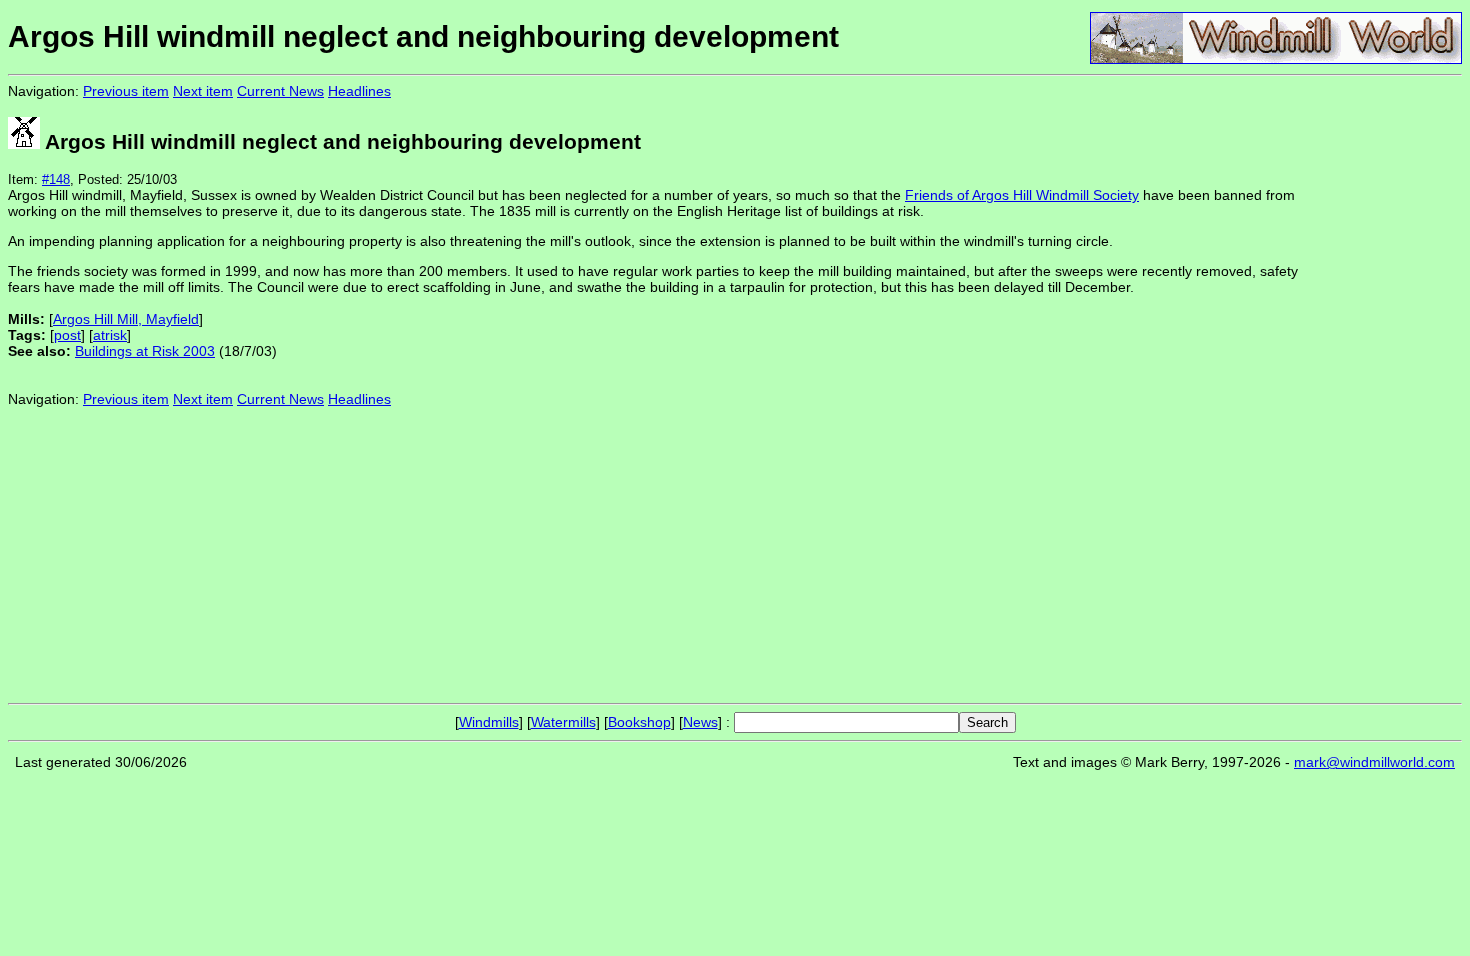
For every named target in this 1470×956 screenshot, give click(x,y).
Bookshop (639, 722)
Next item (203, 91)
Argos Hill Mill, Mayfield (126, 319)
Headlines (359, 91)
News (700, 722)
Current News (280, 91)
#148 (56, 179)
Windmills (489, 722)
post (67, 335)
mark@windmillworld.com (1374, 762)
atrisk (110, 335)
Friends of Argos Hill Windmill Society (1022, 195)
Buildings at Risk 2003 (145, 351)
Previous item (126, 91)
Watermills (563, 722)
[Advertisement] (1395, 388)
